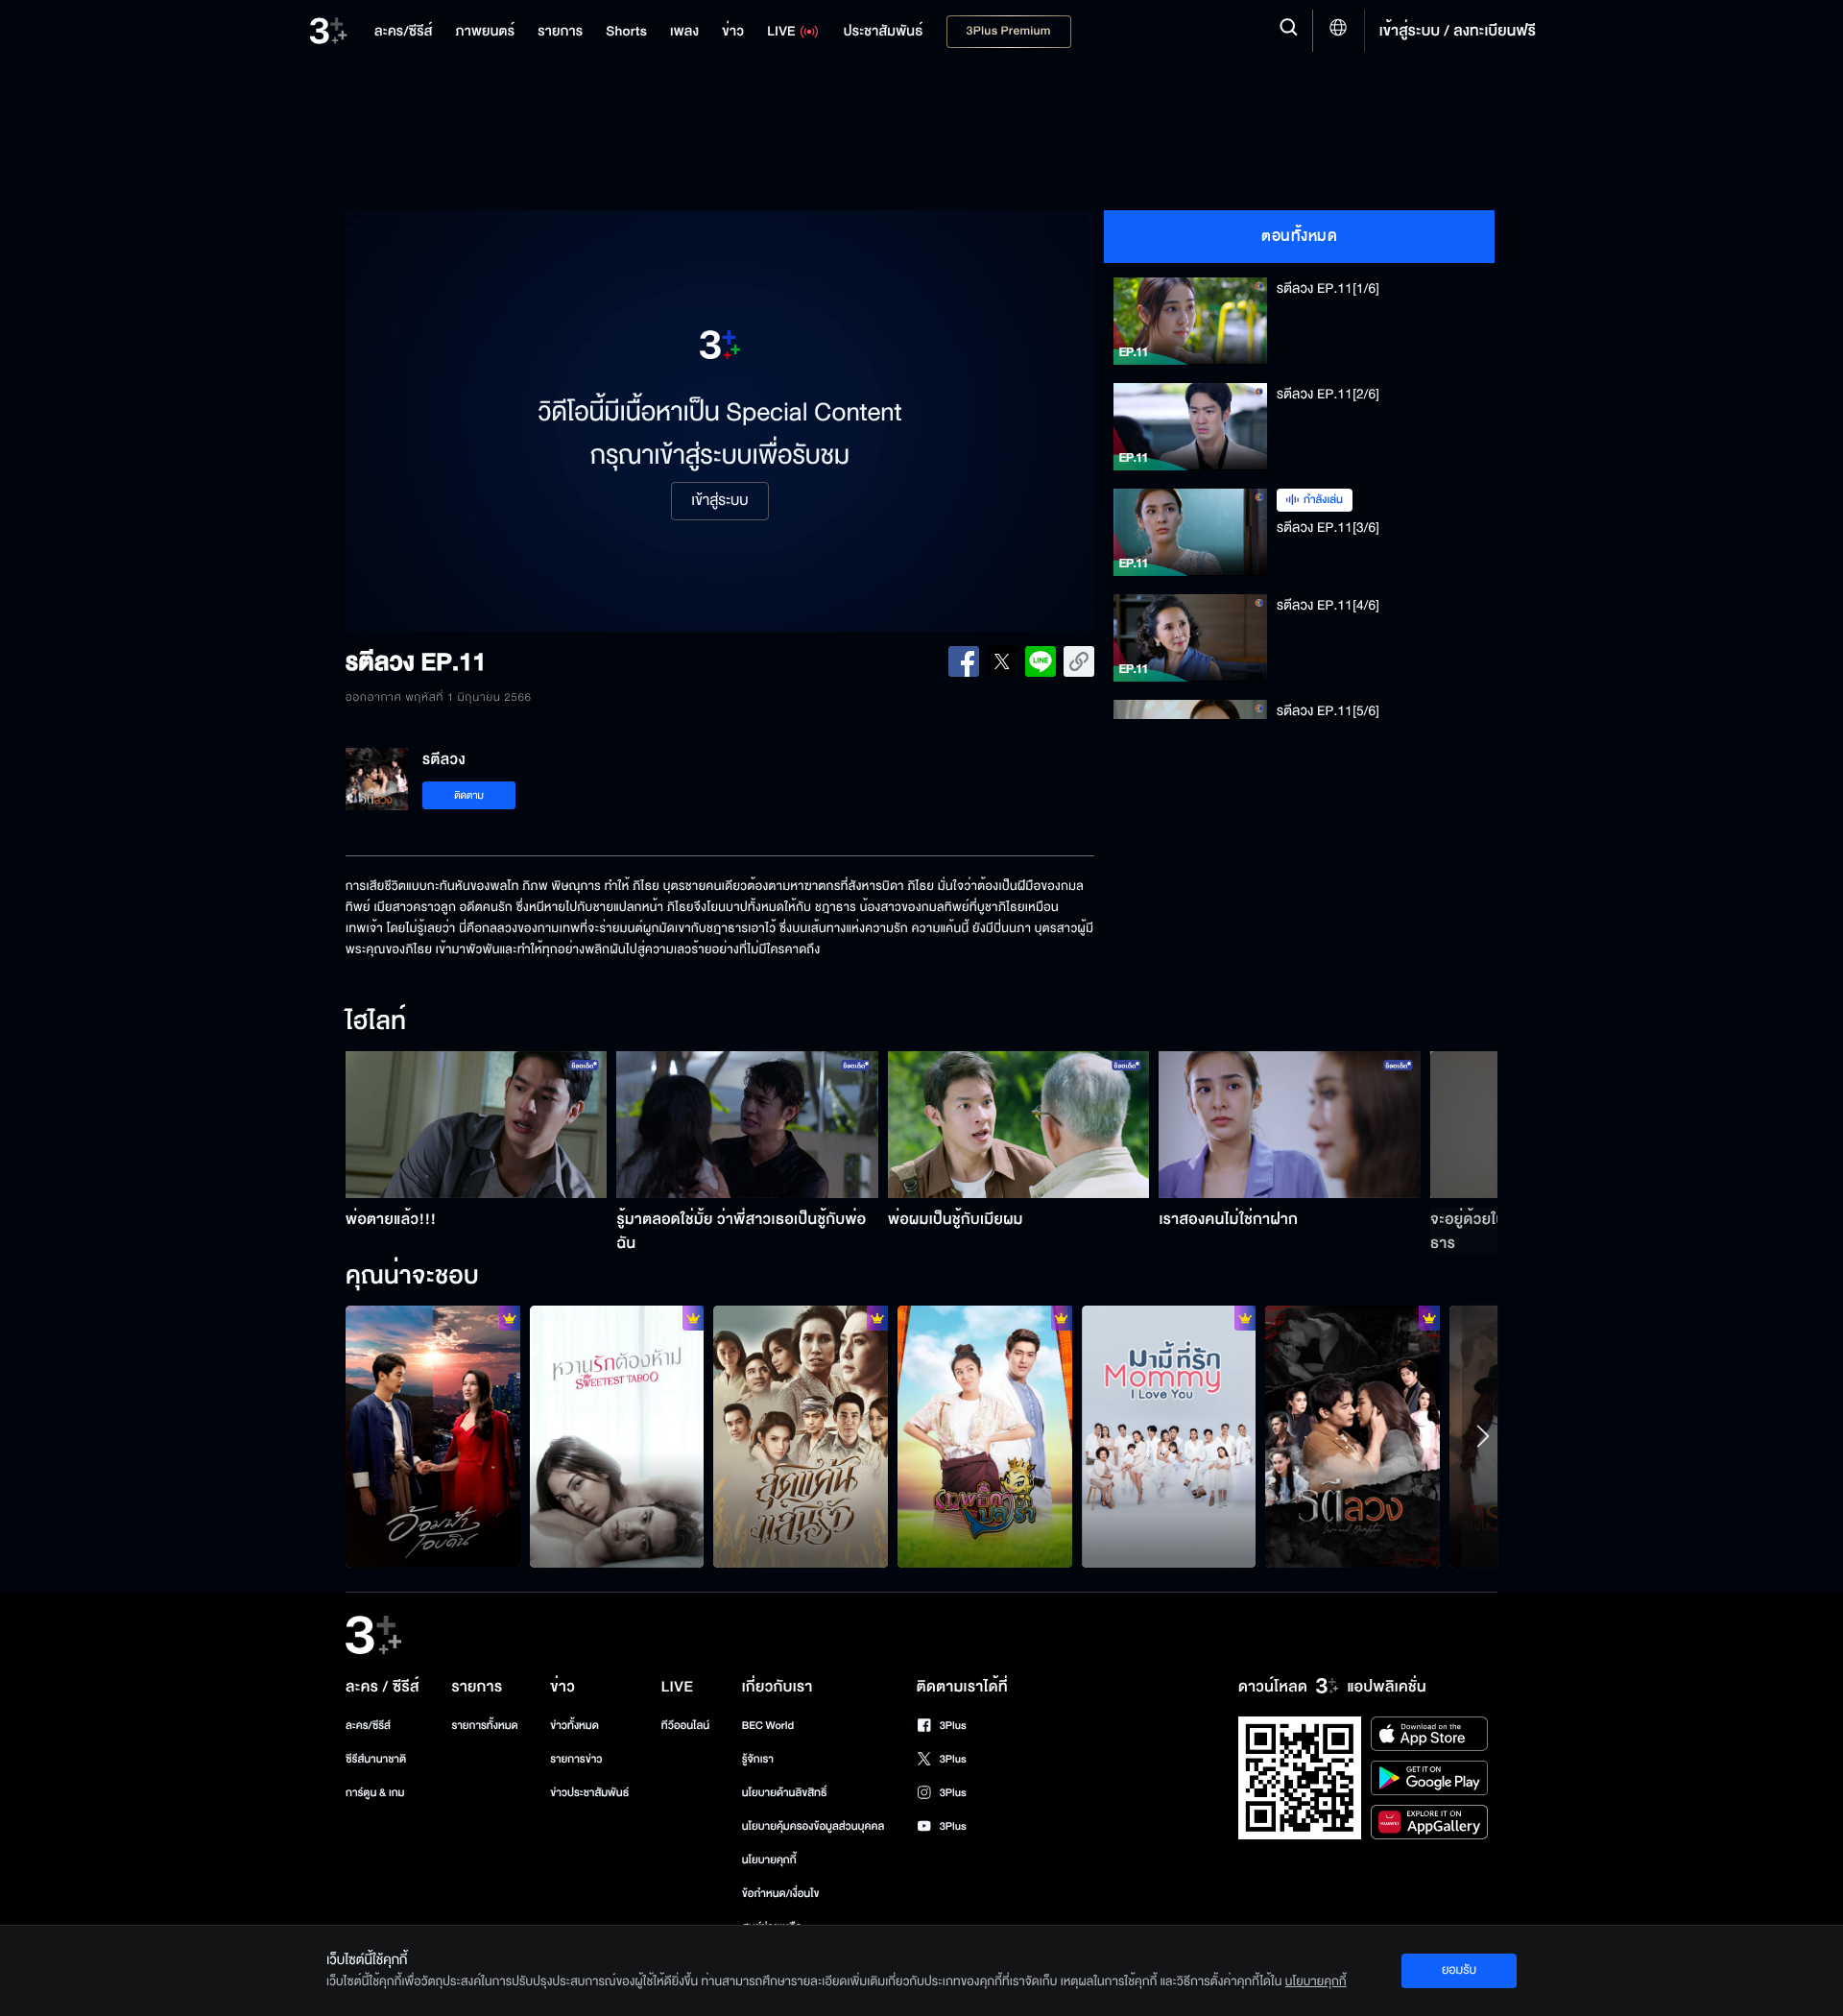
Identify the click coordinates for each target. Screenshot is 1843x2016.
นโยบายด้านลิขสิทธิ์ (785, 1793)
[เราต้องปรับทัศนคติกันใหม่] (1169, 1436)
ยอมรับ (1459, 1970)
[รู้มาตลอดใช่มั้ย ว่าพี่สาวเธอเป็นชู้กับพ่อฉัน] (747, 1125)
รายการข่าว (576, 1759)
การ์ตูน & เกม (375, 1793)
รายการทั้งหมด (484, 1726)
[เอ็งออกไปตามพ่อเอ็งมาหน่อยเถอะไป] (801, 1436)
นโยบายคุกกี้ (769, 1860)
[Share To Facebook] (964, 661)
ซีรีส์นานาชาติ (376, 1759)
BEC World (768, 1726)
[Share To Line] (1041, 661)
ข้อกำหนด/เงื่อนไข (781, 1894)
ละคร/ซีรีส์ (368, 1726)
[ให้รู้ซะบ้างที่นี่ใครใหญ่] (985, 1436)
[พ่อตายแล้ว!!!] (477, 1125)
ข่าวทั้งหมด (574, 1726)
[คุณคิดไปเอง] (1352, 1436)
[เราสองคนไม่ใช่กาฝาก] (1290, 1125)
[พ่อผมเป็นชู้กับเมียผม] (1019, 1125)
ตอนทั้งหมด (1299, 236)
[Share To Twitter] (1002, 661)
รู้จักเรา (758, 1759)
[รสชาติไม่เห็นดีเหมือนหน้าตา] (433, 1436)
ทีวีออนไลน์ (685, 1726)
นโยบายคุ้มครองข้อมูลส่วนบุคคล (814, 1826)
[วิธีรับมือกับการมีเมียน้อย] (617, 1436)
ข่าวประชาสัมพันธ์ (589, 1793)
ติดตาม (469, 795)
